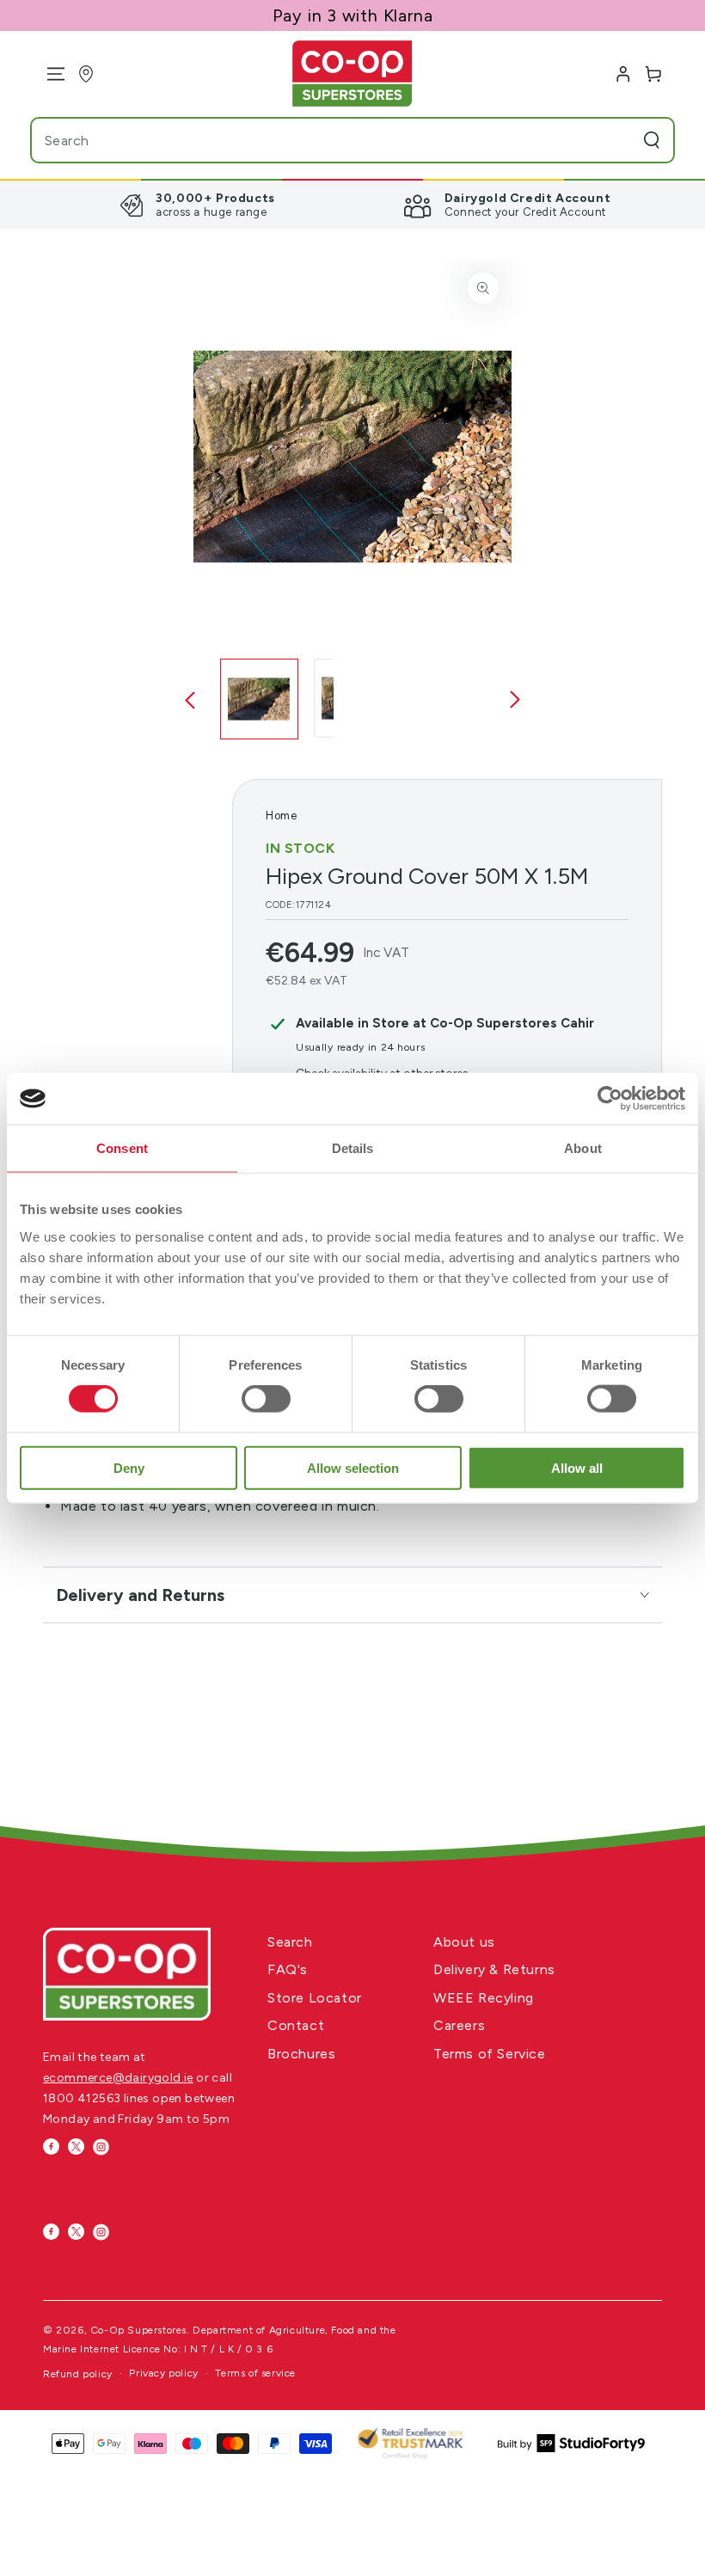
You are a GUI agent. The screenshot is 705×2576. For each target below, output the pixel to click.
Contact (296, 2025)
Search (290, 1942)
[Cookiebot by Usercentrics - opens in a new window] (610, 1099)
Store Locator (315, 1998)
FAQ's (288, 1969)
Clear (617, 140)
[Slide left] (190, 701)
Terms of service (255, 2373)
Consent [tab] (122, 1148)
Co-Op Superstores (138, 2330)
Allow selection (353, 1467)
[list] (352, 205)
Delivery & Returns (494, 1969)
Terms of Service (490, 2054)
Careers (459, 2025)
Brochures (301, 2054)
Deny (129, 1467)
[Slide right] (515, 701)
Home (281, 816)
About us (464, 1942)
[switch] (266, 1399)
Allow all (577, 1467)
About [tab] (583, 1148)
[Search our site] (652, 140)
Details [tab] (353, 1148)
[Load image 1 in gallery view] (259, 699)
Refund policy (78, 2374)
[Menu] (49, 74)
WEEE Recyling (484, 1998)
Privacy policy (163, 2373)
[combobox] (318, 140)
